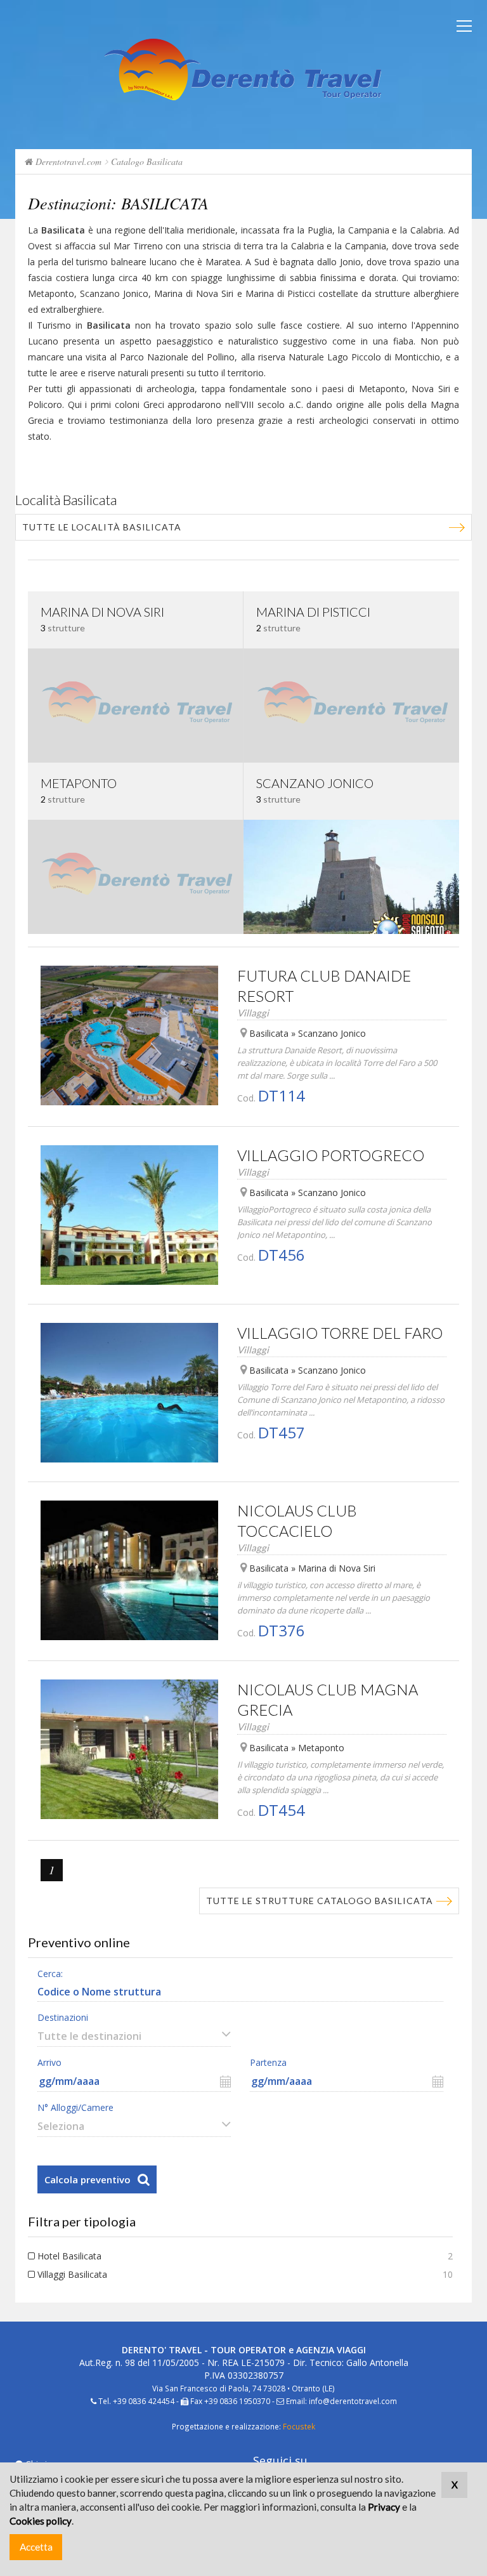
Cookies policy (41, 2521)
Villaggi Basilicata (72, 2274)
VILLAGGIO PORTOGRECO (331, 1155)
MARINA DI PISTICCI (313, 612)
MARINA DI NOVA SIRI (102, 612)
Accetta (36, 2547)
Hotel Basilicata (69, 2256)
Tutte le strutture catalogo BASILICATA (320, 1901)
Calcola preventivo (88, 2179)
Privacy (384, 2507)
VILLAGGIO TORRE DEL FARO (340, 1333)
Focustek (299, 2426)
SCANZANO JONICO (315, 783)
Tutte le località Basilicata (102, 527)
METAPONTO (79, 783)
